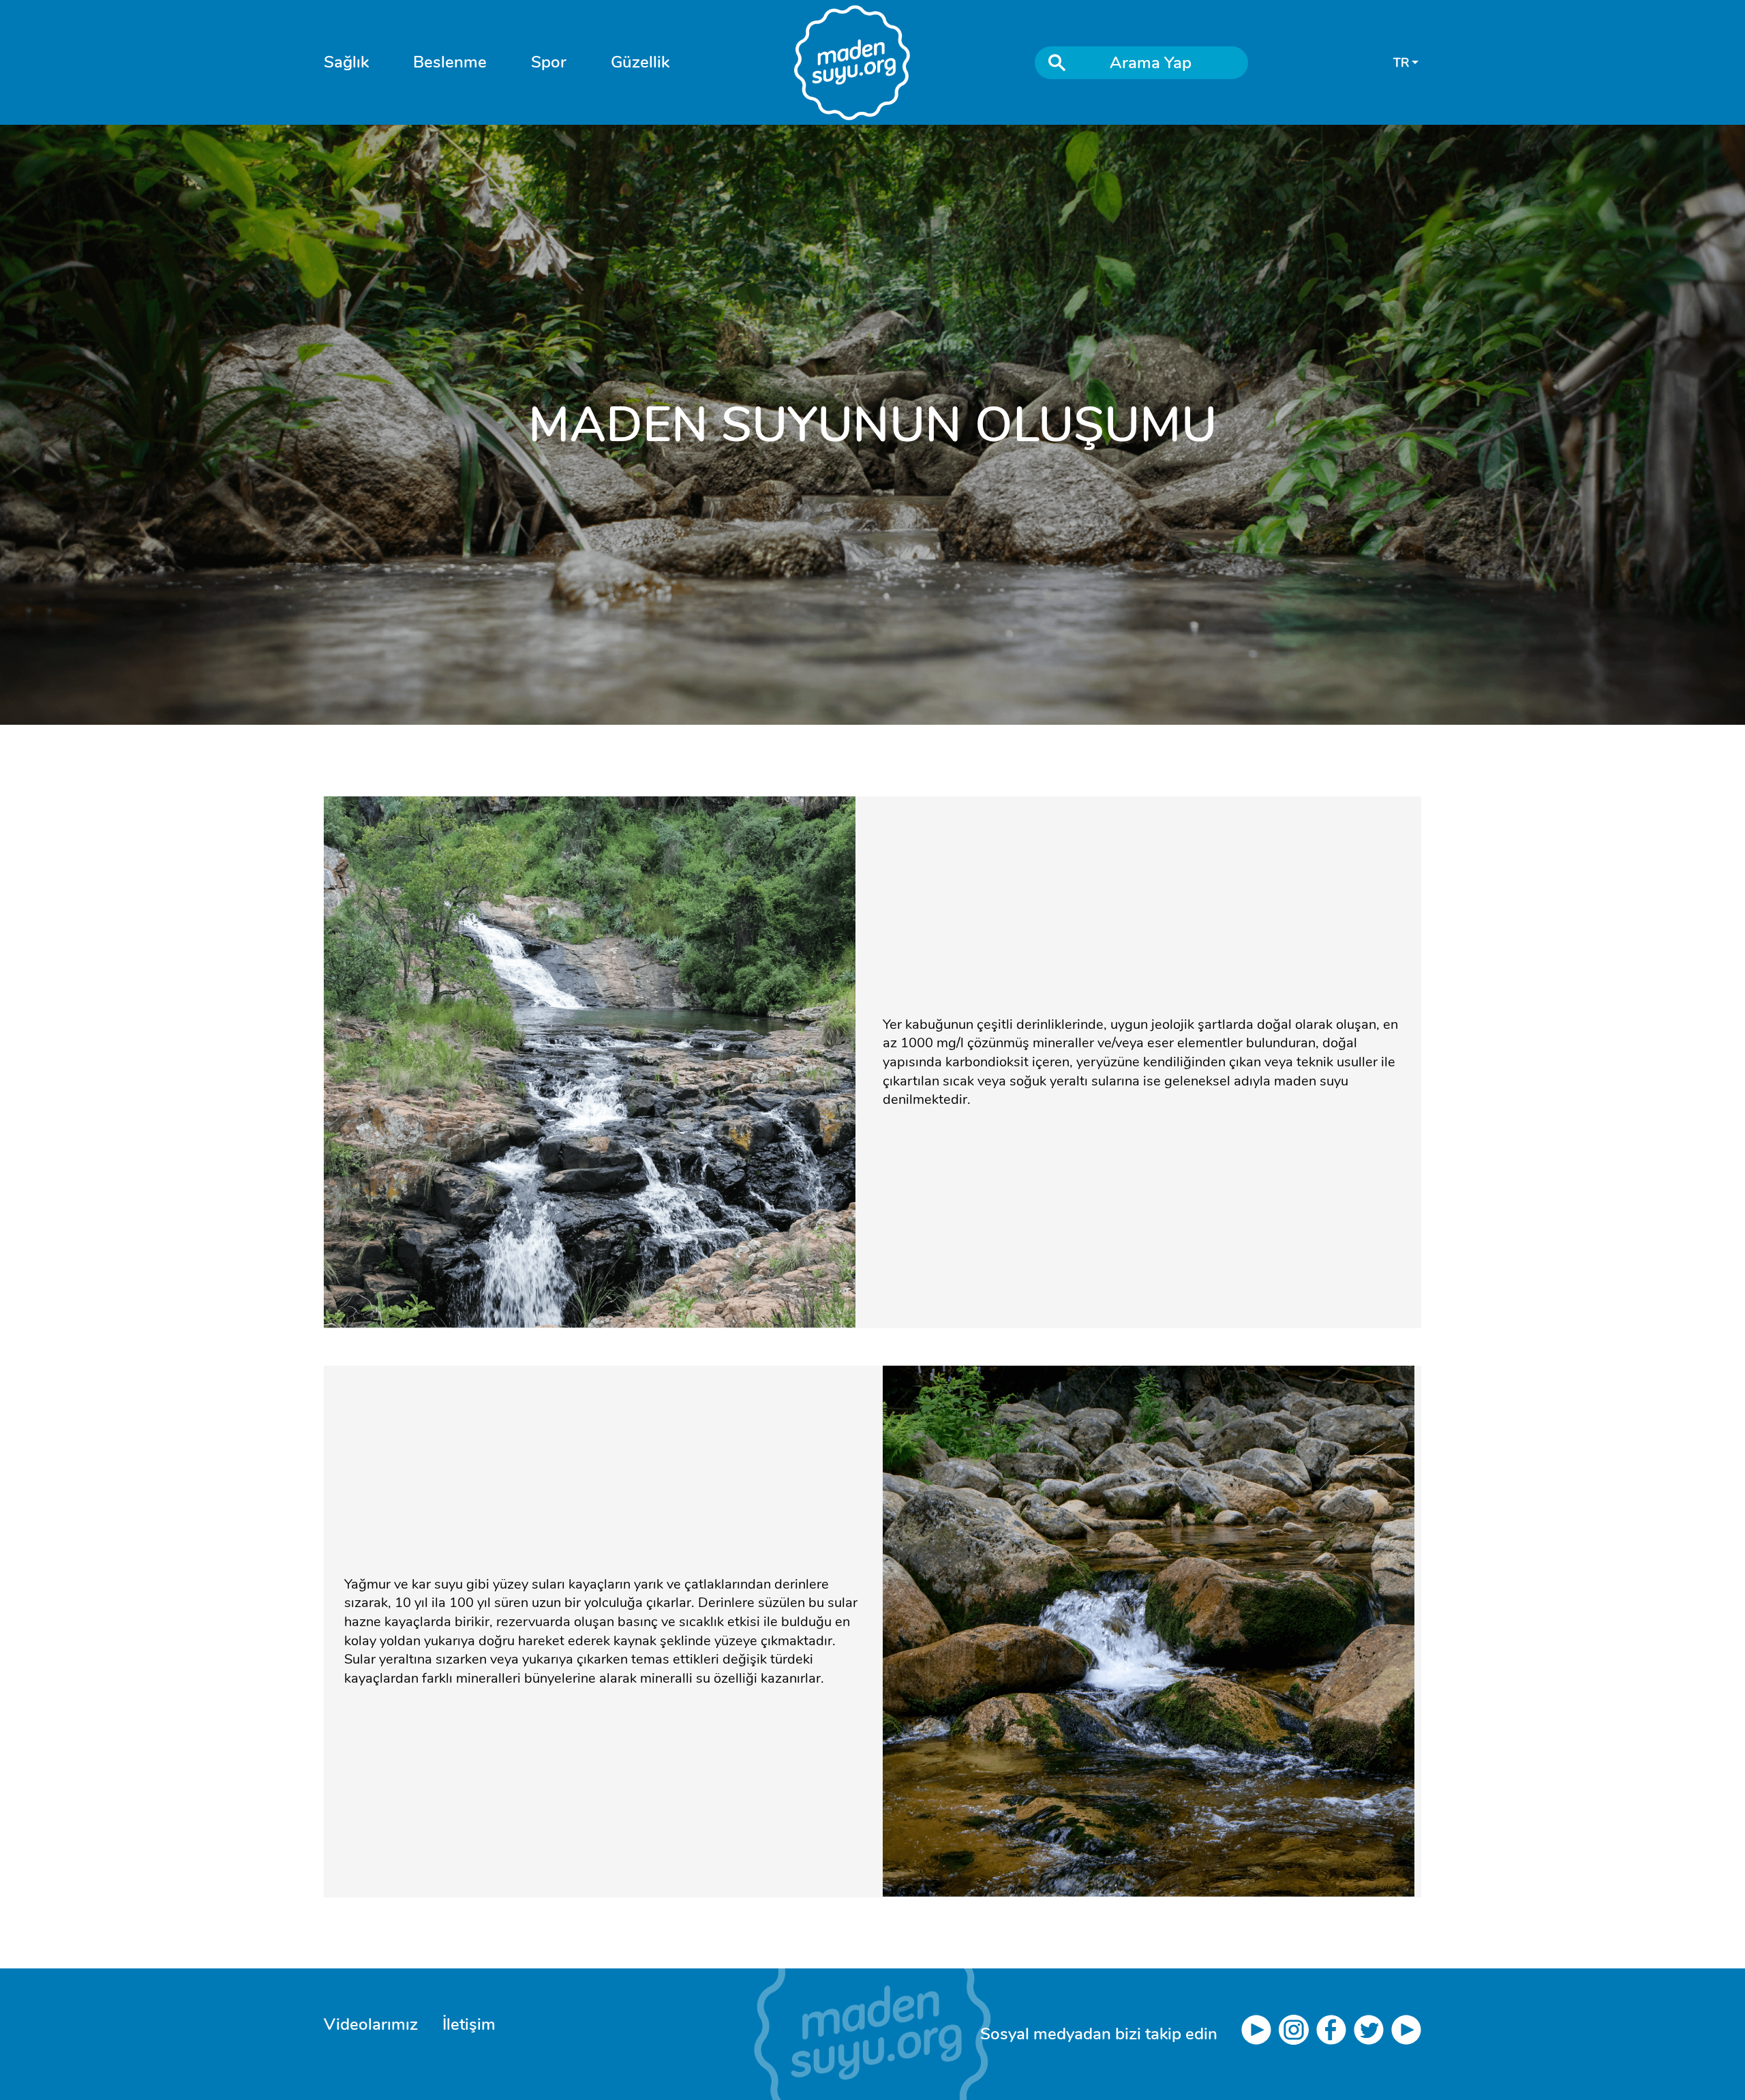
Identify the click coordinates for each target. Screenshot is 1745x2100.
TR (1401, 63)
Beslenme (450, 62)
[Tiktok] (1406, 2035)
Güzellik (640, 62)
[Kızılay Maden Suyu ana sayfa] (852, 63)
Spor (549, 62)
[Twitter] (1372, 2035)
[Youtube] (1260, 2035)
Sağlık (346, 62)
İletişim (469, 2024)
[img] (873, 2034)
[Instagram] (1298, 2035)
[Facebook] (1335, 2035)
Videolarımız (371, 2024)
